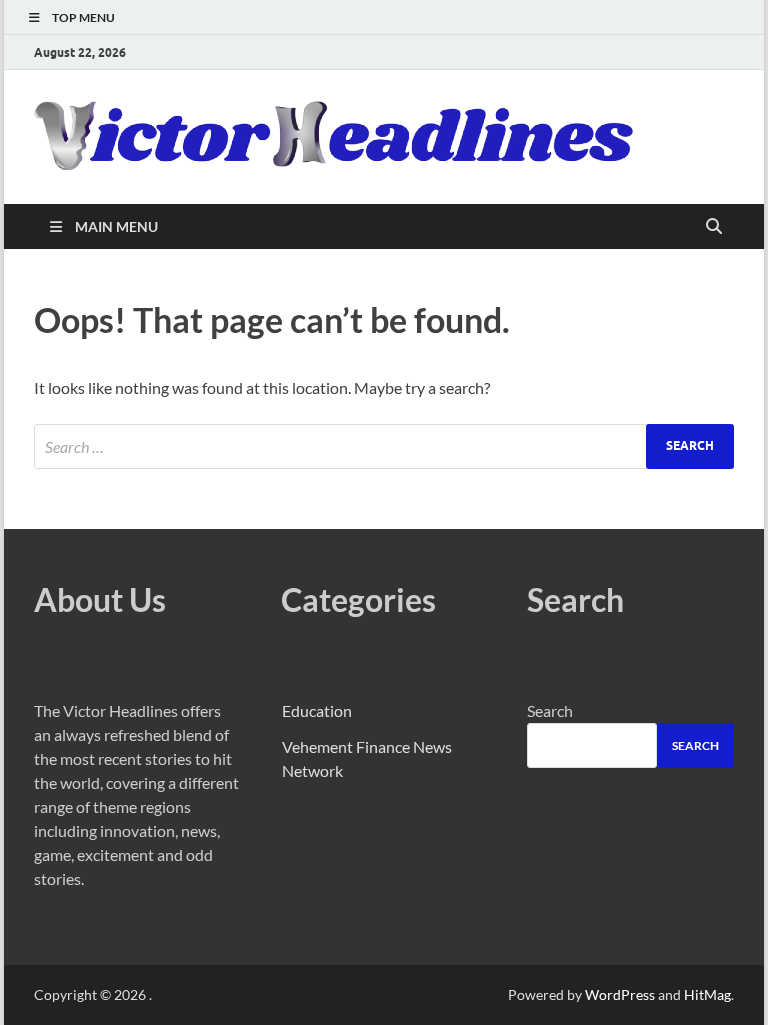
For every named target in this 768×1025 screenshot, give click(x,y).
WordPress (620, 994)
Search (550, 710)
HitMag (707, 994)
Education (317, 710)
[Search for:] (384, 446)
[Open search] (714, 227)
